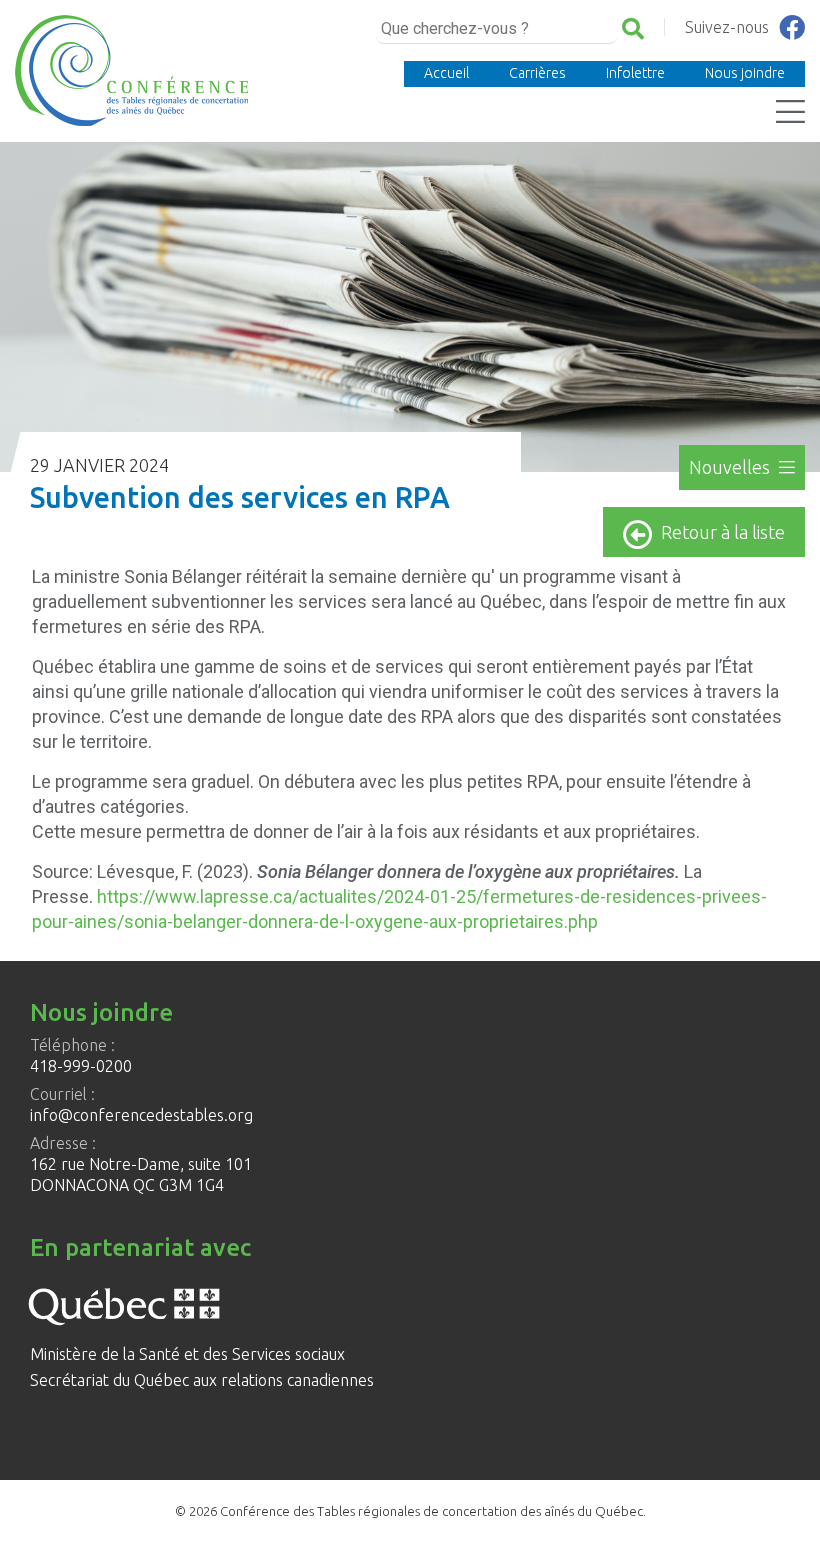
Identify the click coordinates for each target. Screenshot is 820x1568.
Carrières (537, 73)
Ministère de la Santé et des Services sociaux (187, 1354)
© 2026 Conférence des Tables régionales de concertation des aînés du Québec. (410, 1511)
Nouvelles (731, 467)
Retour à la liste (723, 532)
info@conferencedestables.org (141, 1115)
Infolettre (635, 73)
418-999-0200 (81, 1066)
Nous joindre (745, 73)
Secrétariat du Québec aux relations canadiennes (202, 1380)
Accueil (446, 73)
